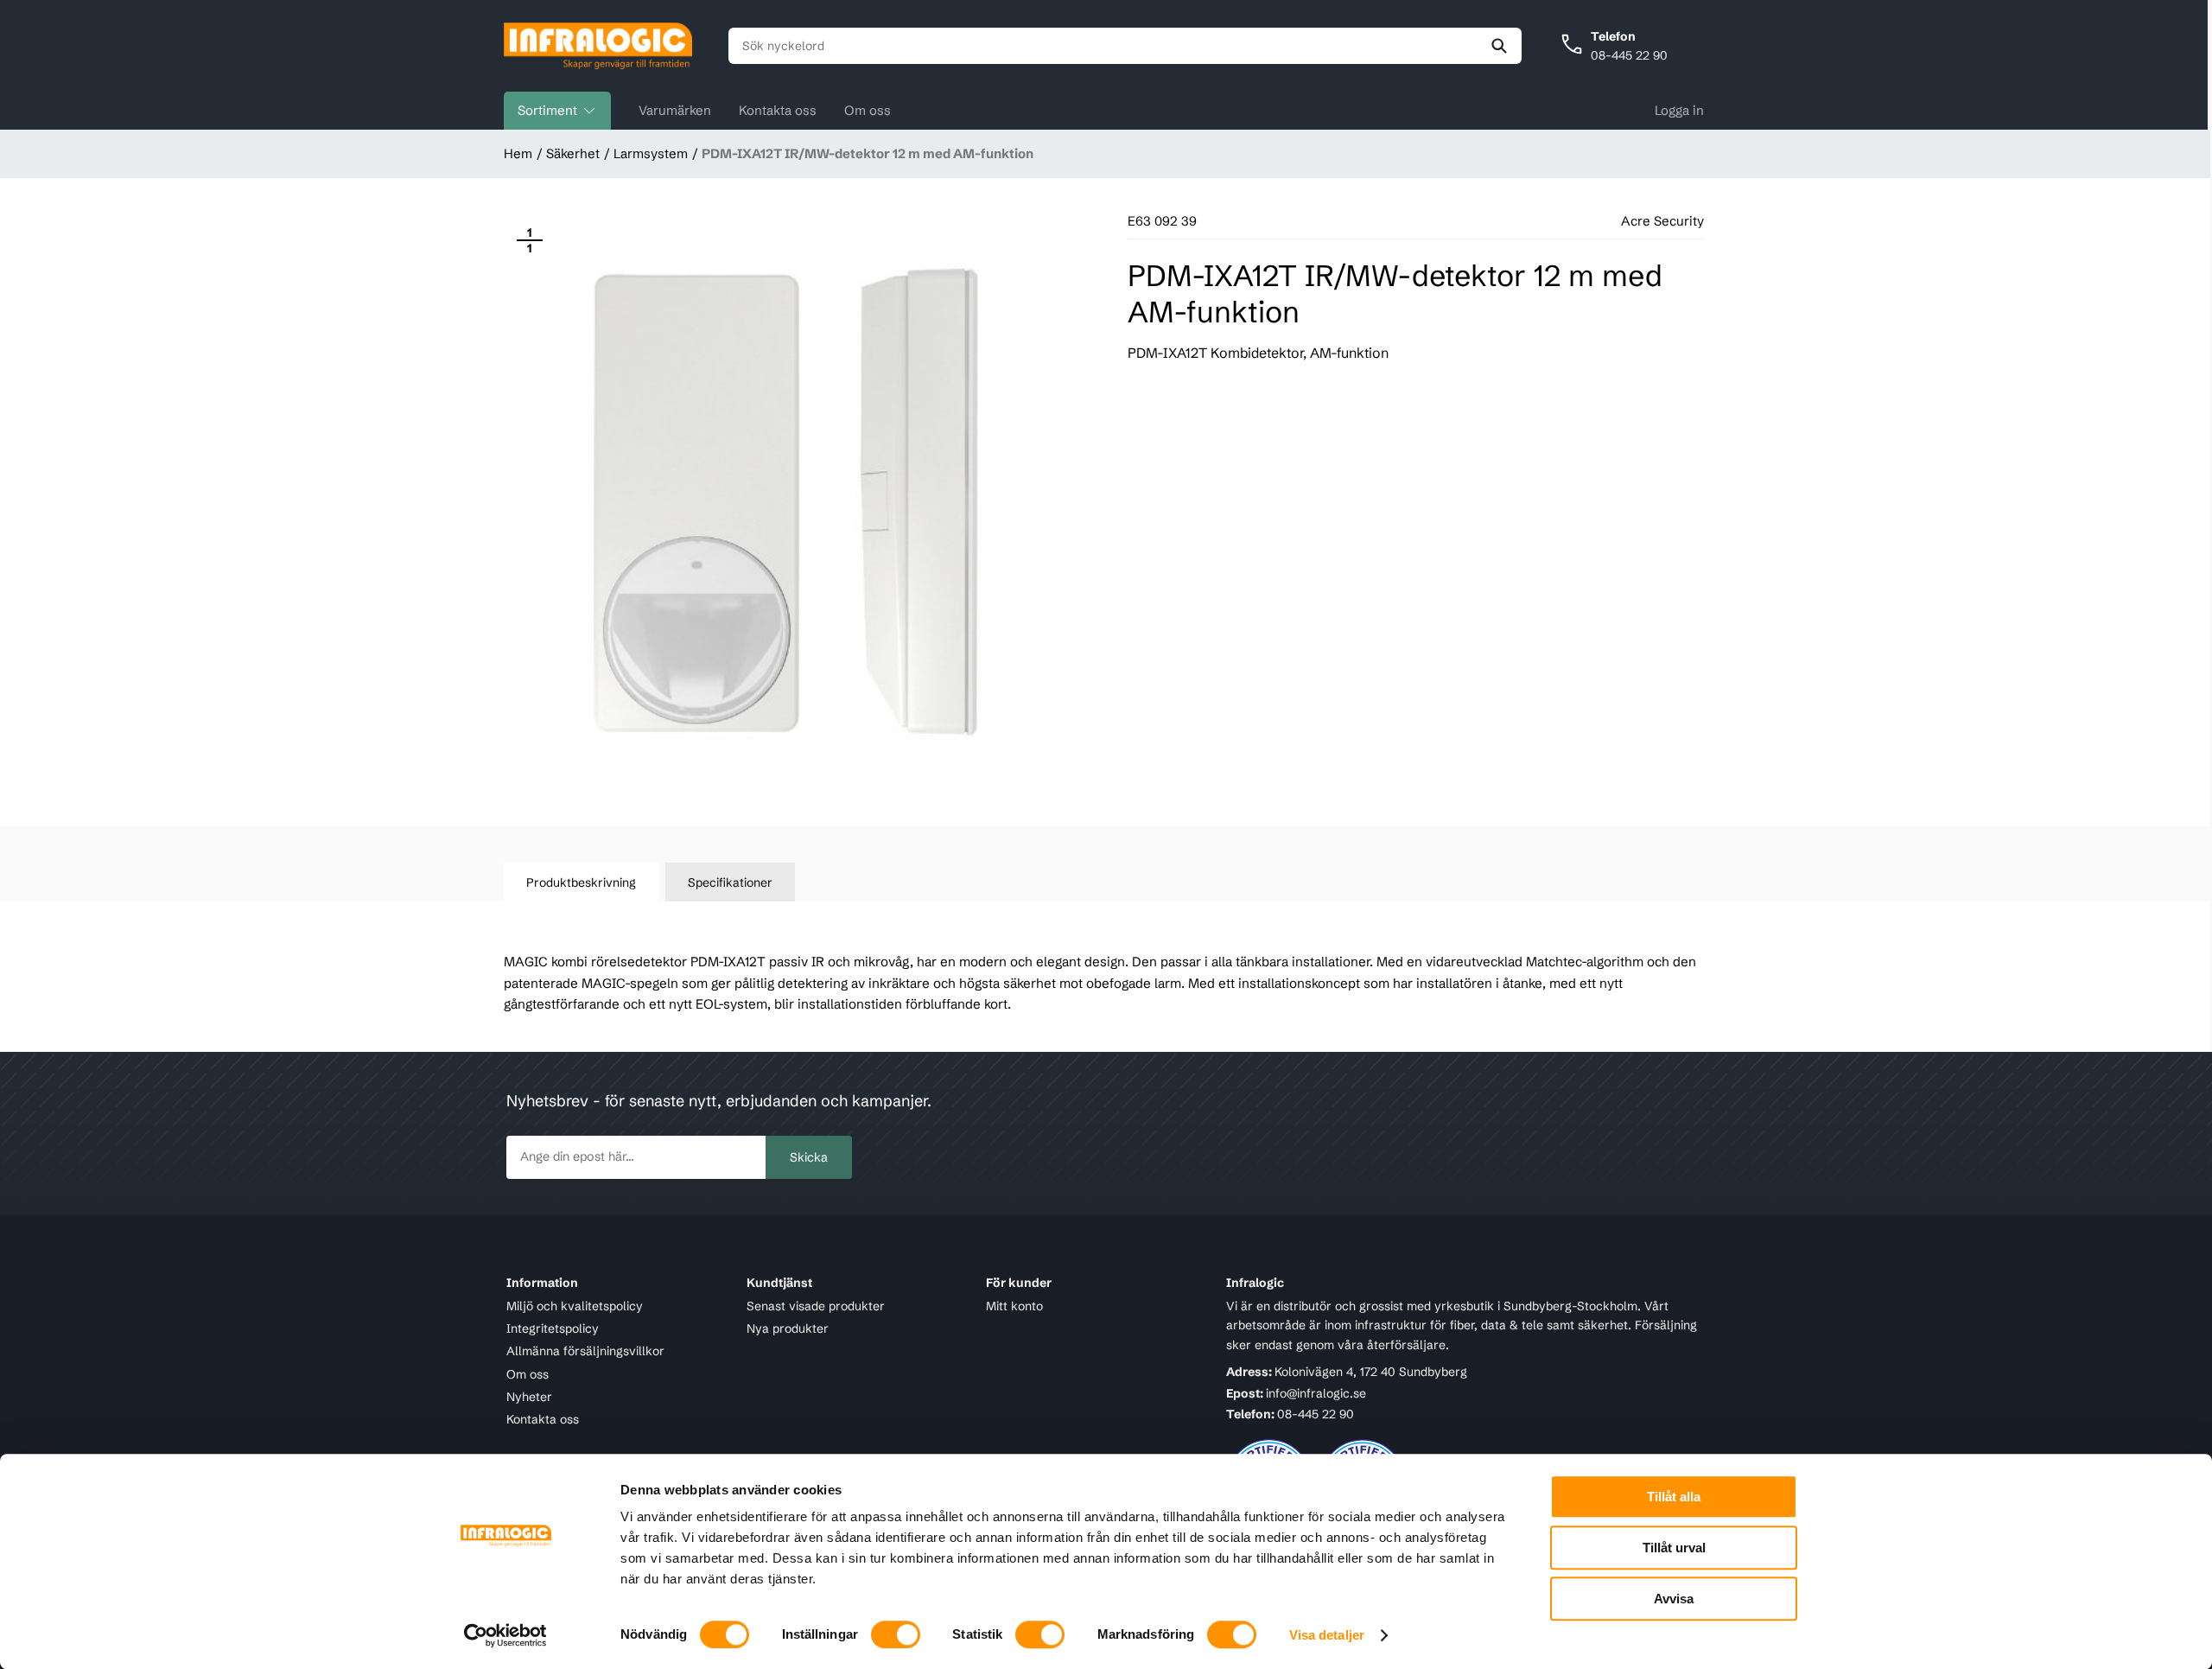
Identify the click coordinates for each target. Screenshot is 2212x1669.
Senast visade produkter (816, 1306)
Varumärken (675, 110)
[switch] (896, 1634)
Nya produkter (788, 1328)
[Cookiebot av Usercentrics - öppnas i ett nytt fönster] (506, 1635)
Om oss (868, 110)
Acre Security (1662, 221)
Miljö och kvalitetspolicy (575, 1306)
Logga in (1679, 110)
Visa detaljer (1327, 1635)
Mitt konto (1014, 1306)
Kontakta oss (778, 110)
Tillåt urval (1674, 1548)
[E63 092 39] (792, 503)
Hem (518, 153)
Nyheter (529, 1397)
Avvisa (1674, 1599)
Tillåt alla (1674, 1497)
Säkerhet (573, 153)
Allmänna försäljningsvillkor (585, 1351)
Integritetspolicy (553, 1328)
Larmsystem (651, 153)
